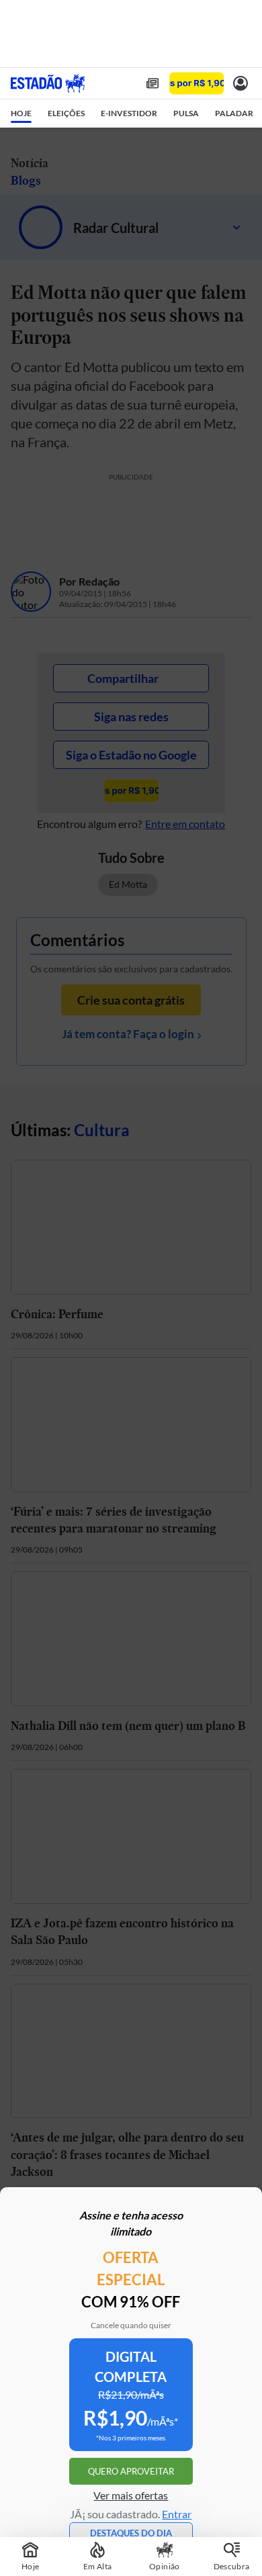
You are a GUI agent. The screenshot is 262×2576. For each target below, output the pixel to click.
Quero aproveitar (131, 2471)
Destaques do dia (131, 2533)
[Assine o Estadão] (196, 84)
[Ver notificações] (241, 83)
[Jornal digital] (152, 83)
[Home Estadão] (48, 83)
